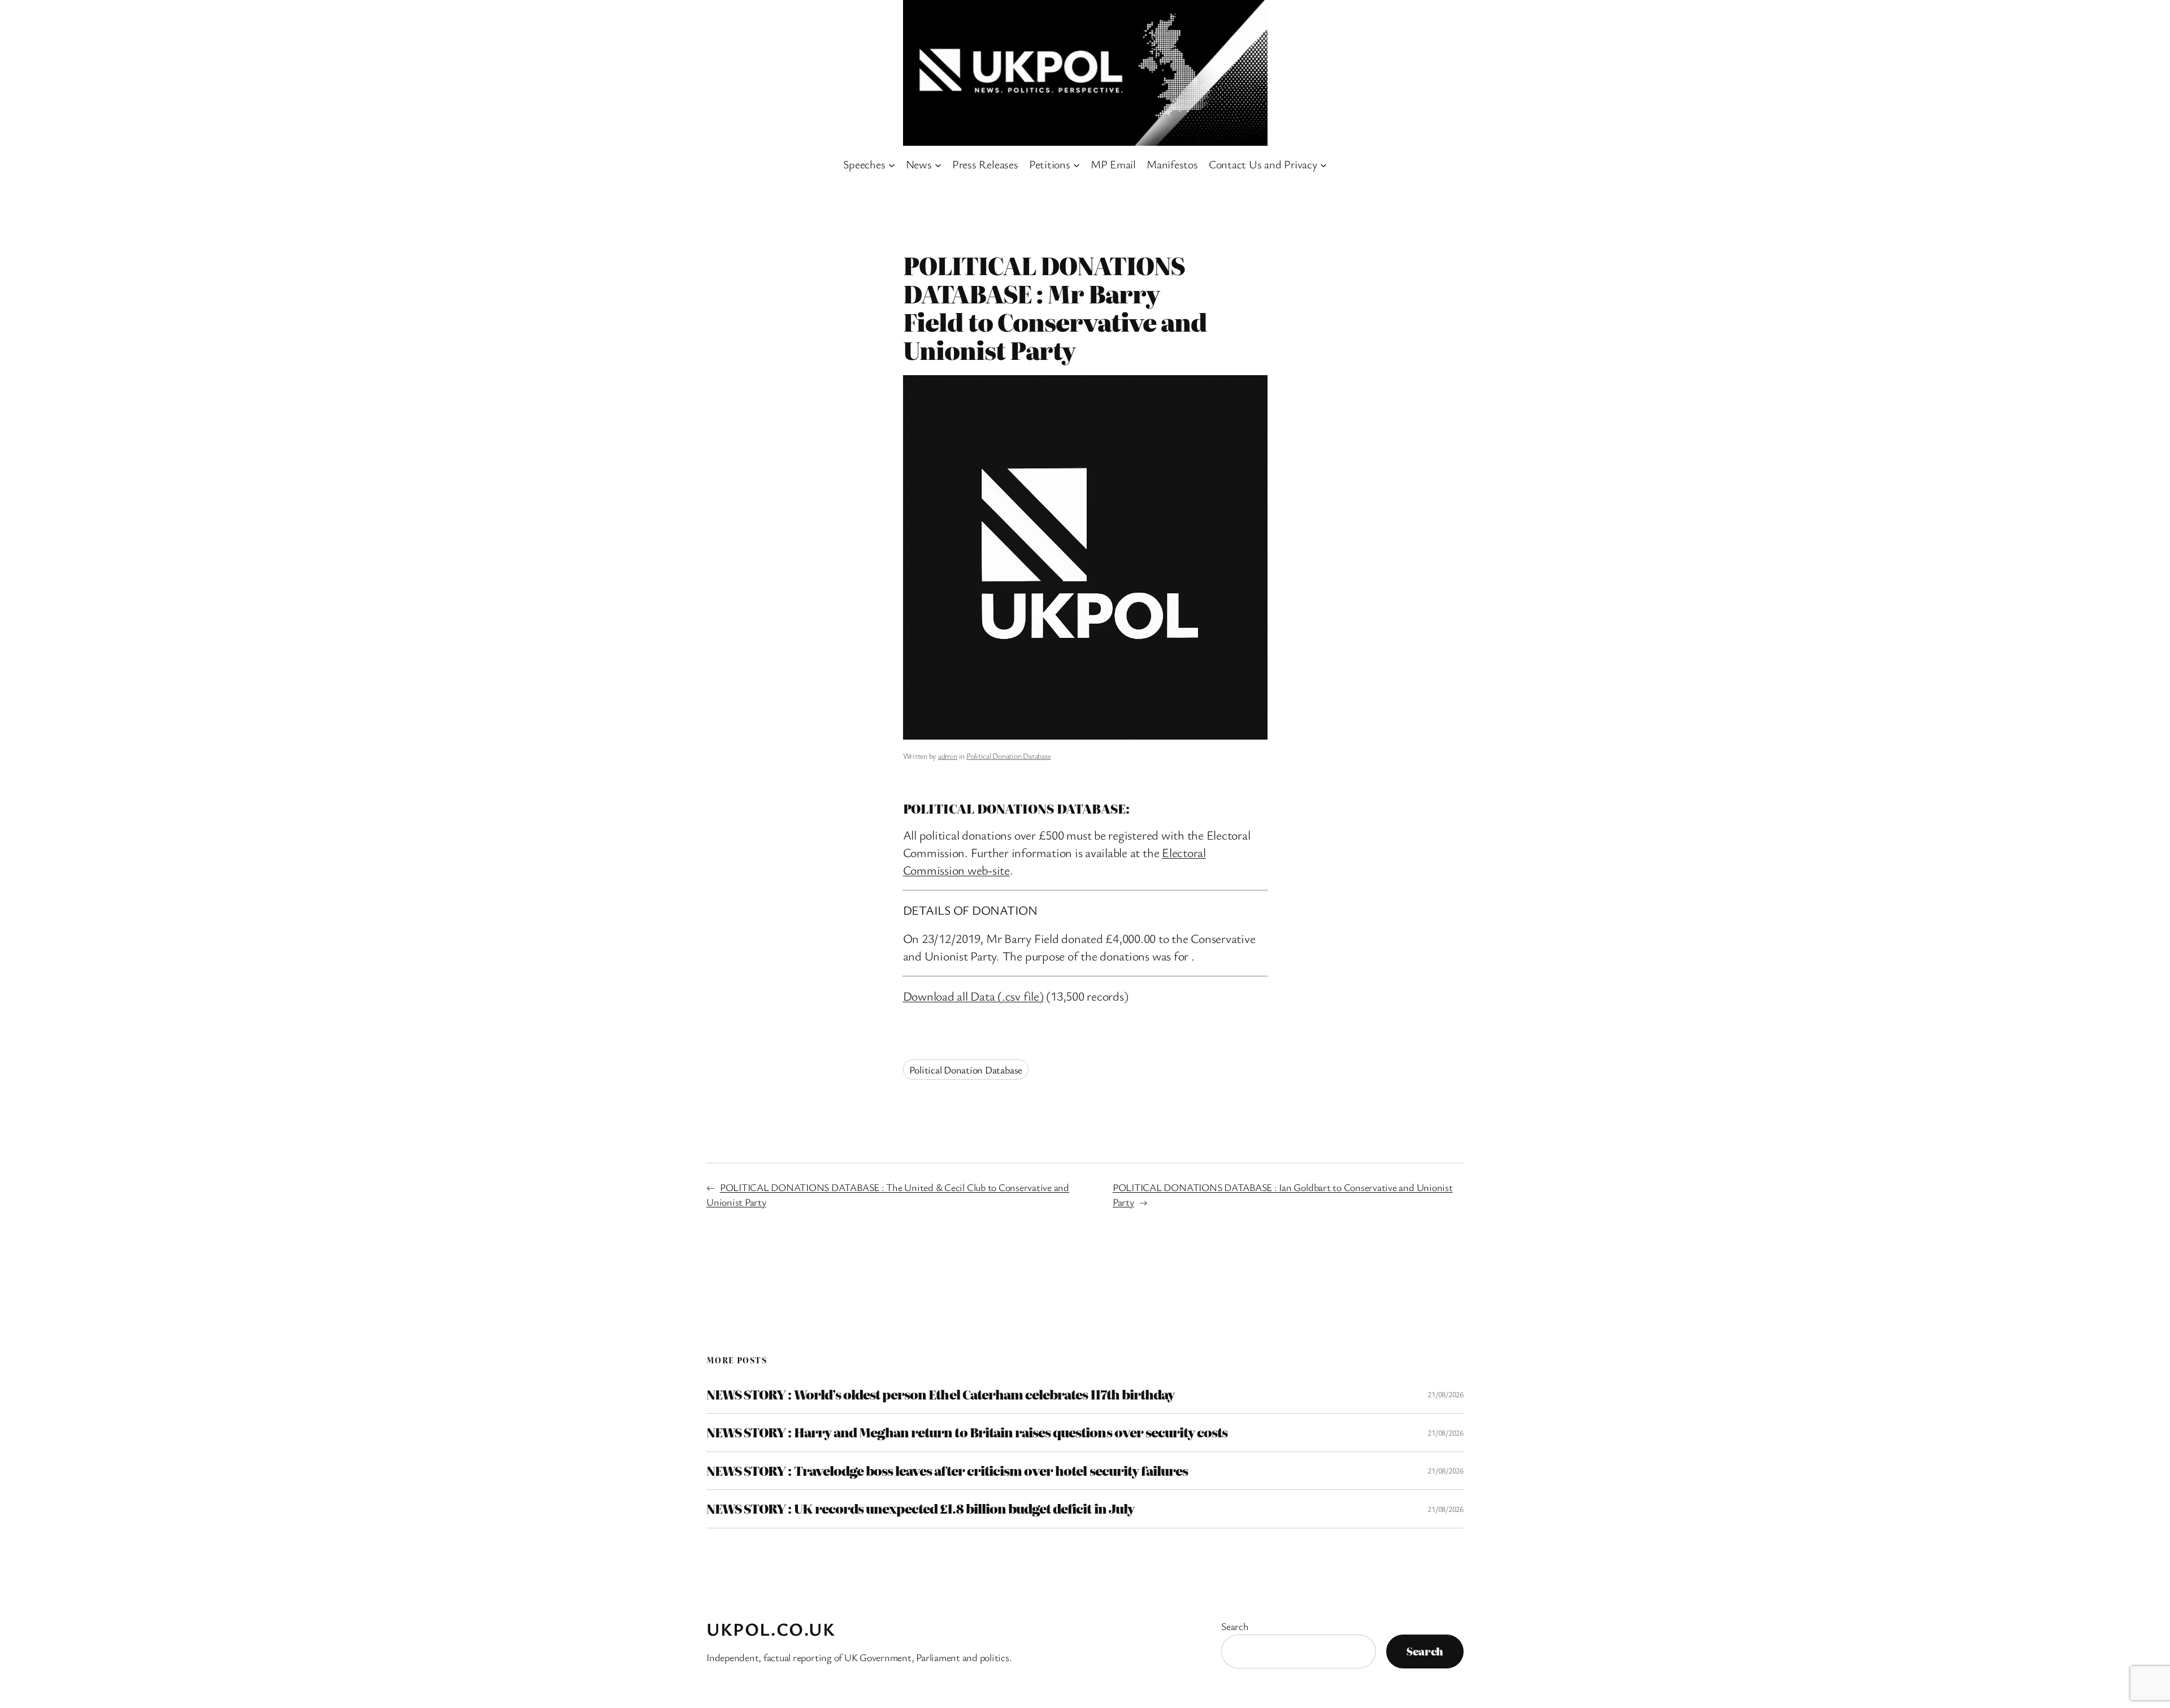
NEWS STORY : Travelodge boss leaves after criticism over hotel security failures (947, 1471)
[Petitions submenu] (1077, 164)
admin (948, 756)
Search (1235, 1626)
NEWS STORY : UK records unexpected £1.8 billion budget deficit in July (920, 1509)
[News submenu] (938, 164)
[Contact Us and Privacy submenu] (1323, 164)
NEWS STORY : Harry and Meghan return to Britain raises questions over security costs (967, 1432)
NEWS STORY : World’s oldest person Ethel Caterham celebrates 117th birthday (940, 1394)
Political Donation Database (1009, 756)
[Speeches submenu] (892, 164)
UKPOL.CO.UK (771, 1629)
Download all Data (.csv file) (973, 996)
